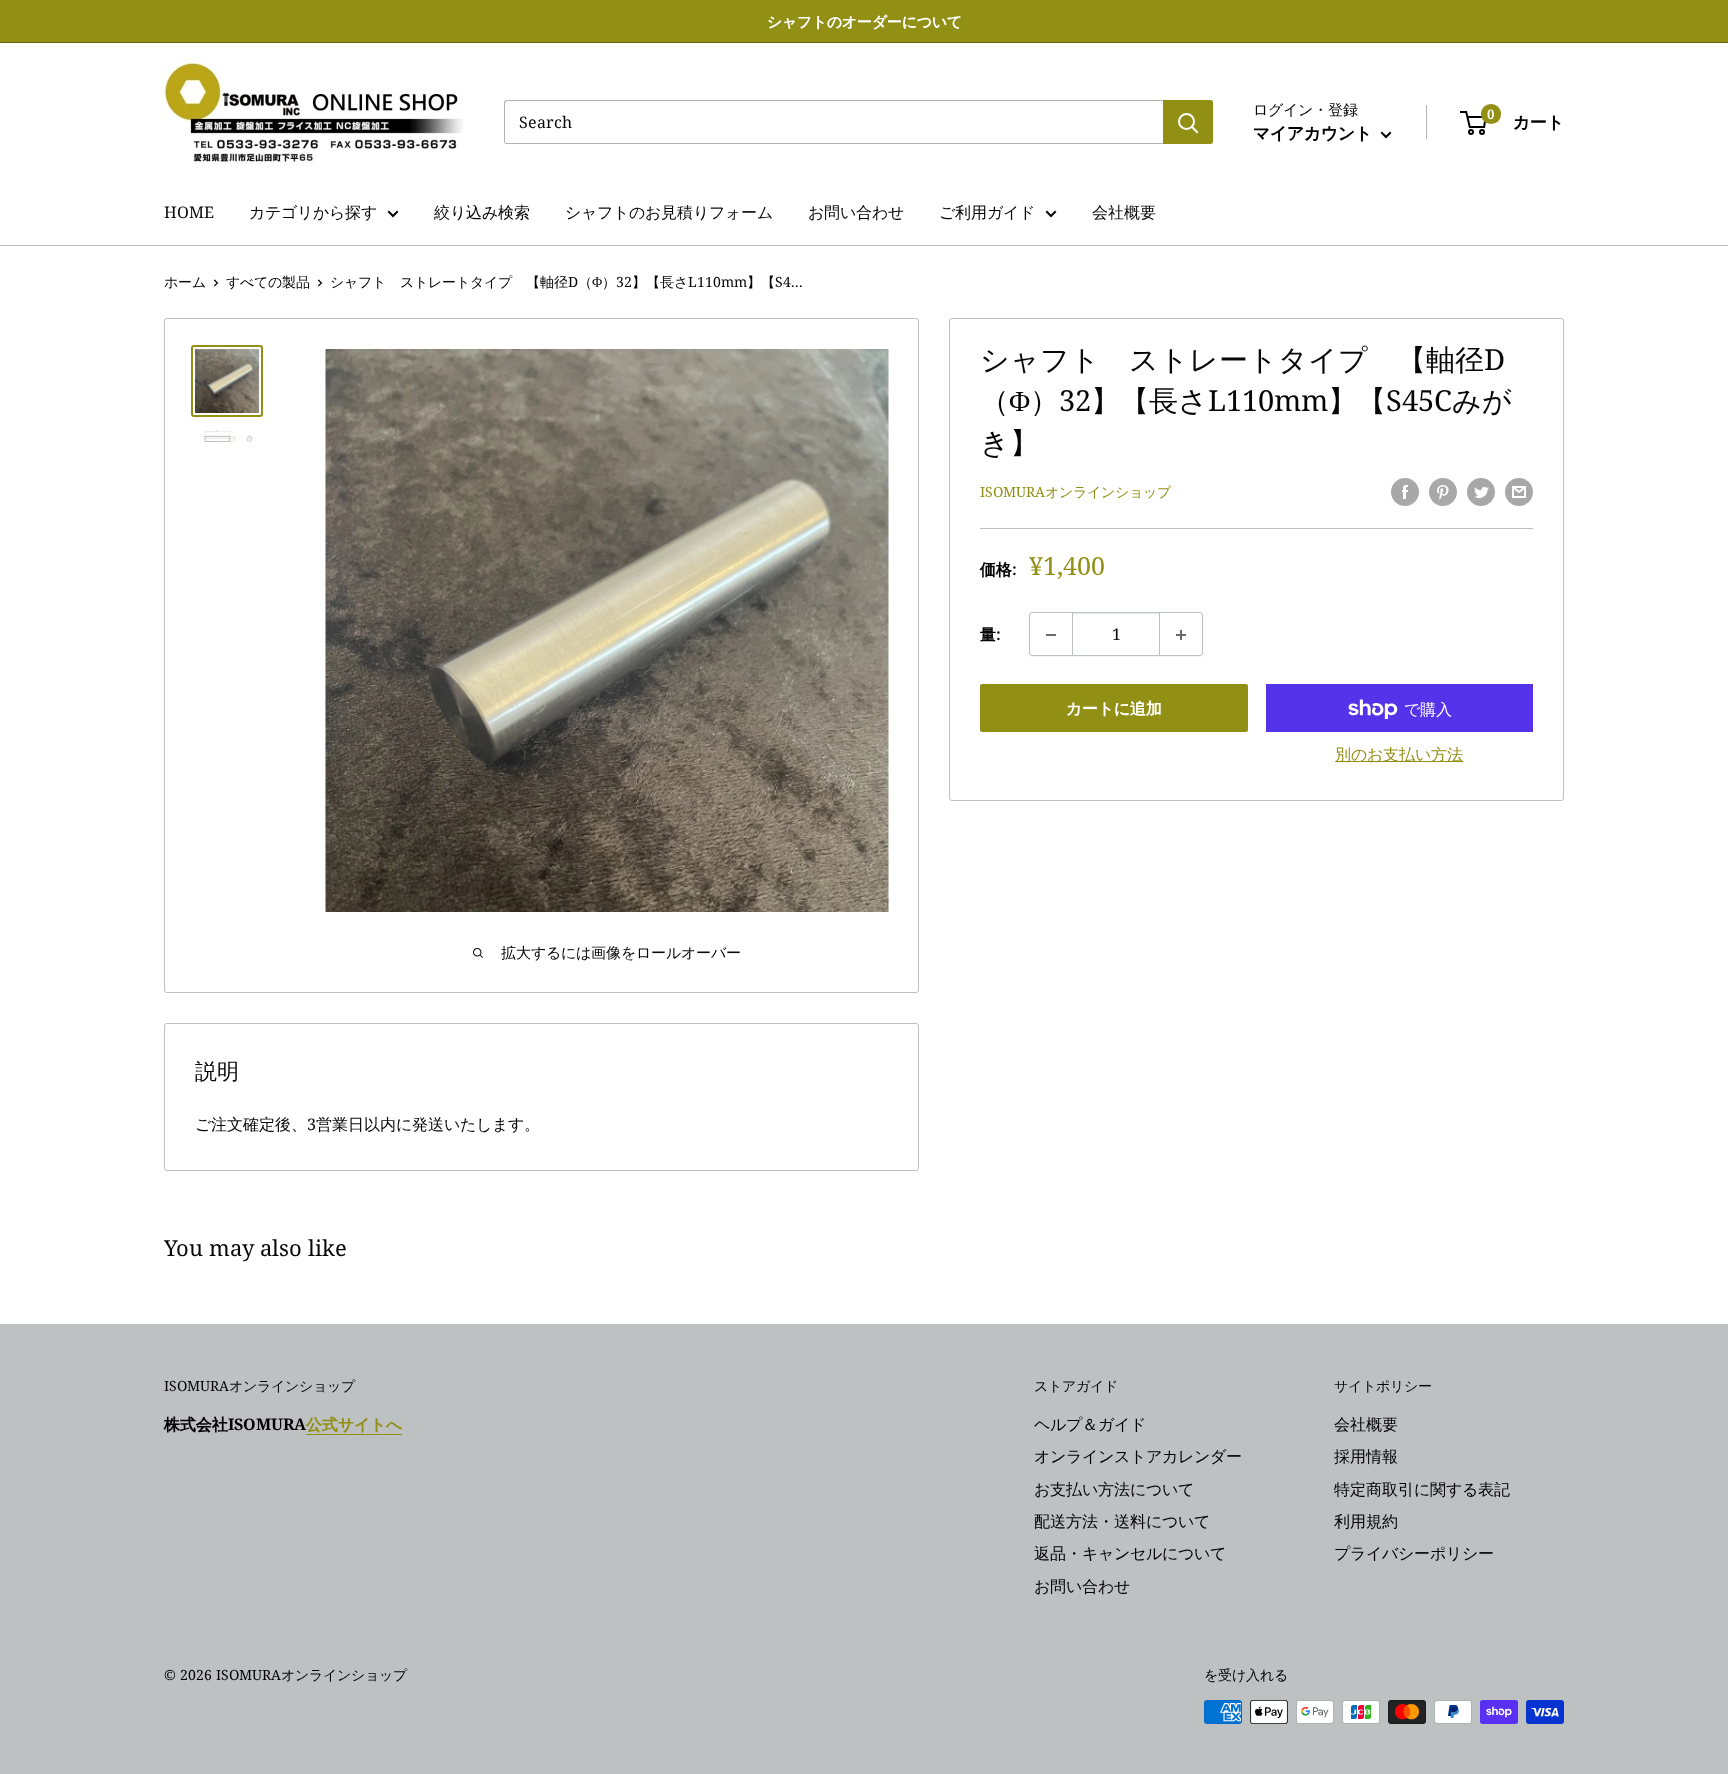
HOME (189, 212)
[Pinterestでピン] (1443, 491)
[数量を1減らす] (1051, 635)
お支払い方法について (1114, 1489)
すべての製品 (268, 281)
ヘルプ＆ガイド (1090, 1424)
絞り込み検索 (482, 212)
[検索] (1188, 122)
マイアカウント (1314, 132)
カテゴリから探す (313, 212)
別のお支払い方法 (1399, 755)
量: (990, 634)
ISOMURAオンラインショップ (1075, 492)
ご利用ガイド (987, 212)
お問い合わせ (856, 212)
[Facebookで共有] (1405, 491)
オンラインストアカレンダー (1138, 1456)
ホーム (185, 281)
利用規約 (1366, 1521)
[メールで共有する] (1519, 491)
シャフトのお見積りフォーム (669, 212)
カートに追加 (1114, 709)
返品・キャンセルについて (1130, 1553)
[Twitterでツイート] (1481, 491)
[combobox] (833, 122)
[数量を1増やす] (1181, 635)
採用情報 (1366, 1456)
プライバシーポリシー (1414, 1553)
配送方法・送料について (1122, 1521)
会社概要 (1124, 212)
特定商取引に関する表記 (1422, 1489)
